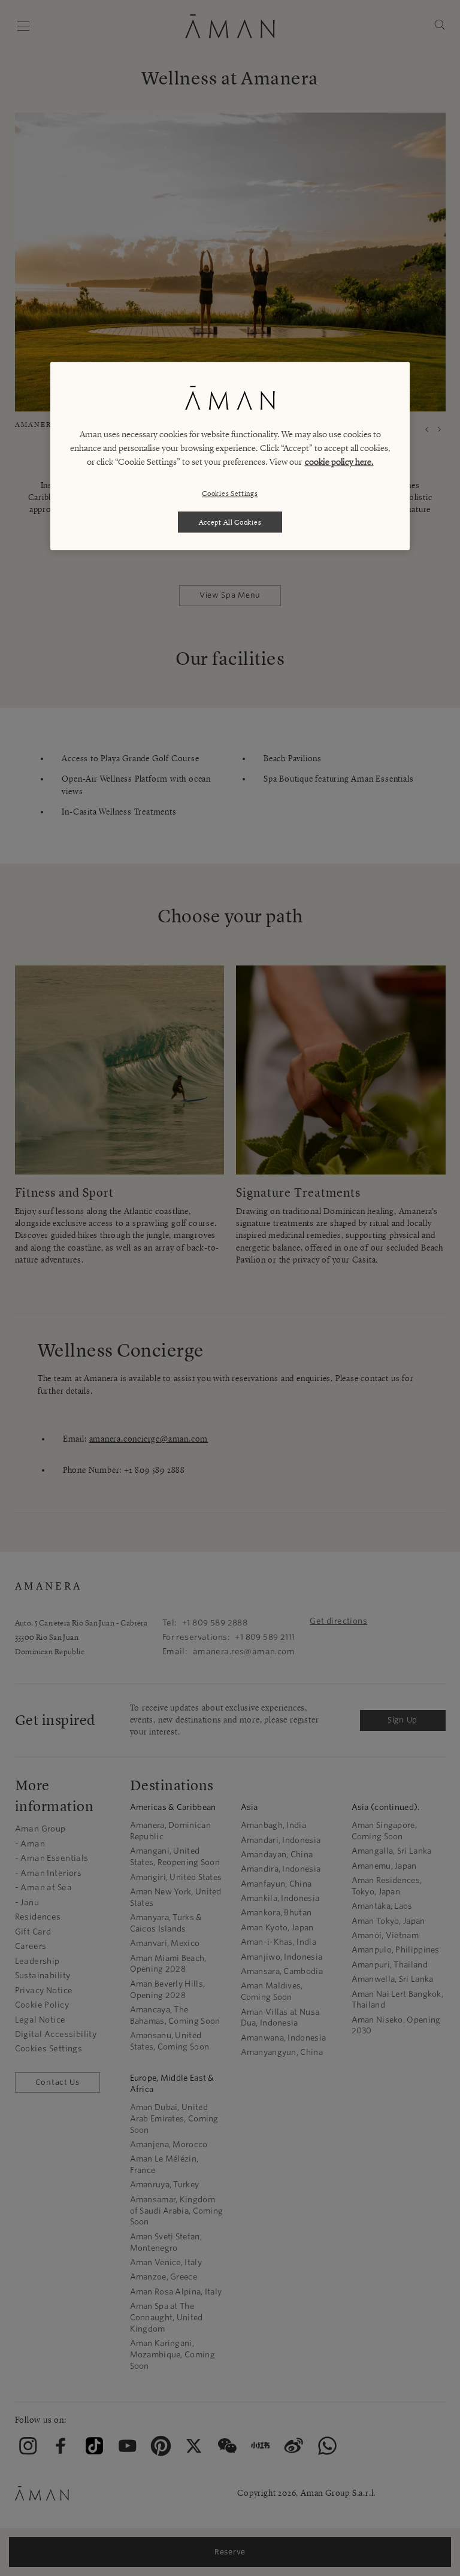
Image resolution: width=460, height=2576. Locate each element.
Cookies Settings (230, 493)
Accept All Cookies (230, 522)
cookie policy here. (339, 462)
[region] (230, 456)
